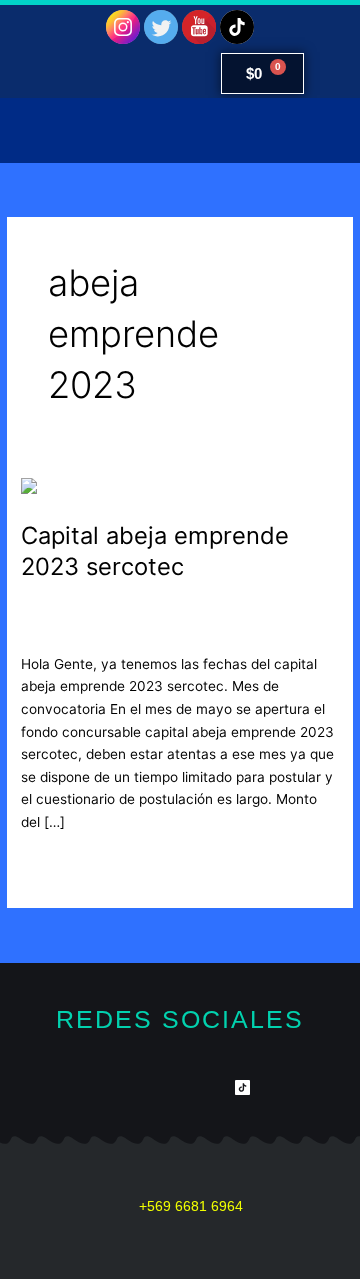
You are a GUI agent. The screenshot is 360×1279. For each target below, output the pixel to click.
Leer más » (56, 863)
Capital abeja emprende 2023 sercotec (155, 551)
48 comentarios (71, 608)
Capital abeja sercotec (207, 608)
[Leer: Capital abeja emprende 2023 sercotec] (123, 488)
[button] (180, 130)
